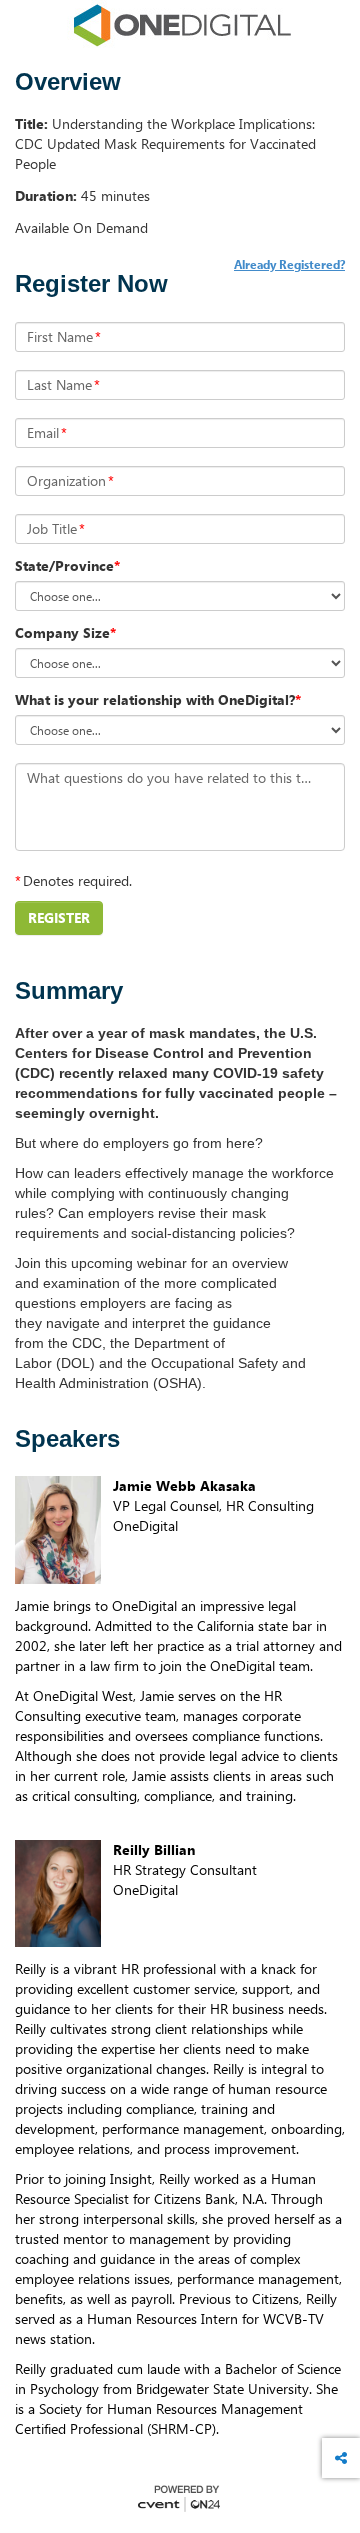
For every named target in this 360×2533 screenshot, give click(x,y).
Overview (68, 82)
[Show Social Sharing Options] (341, 2458)
